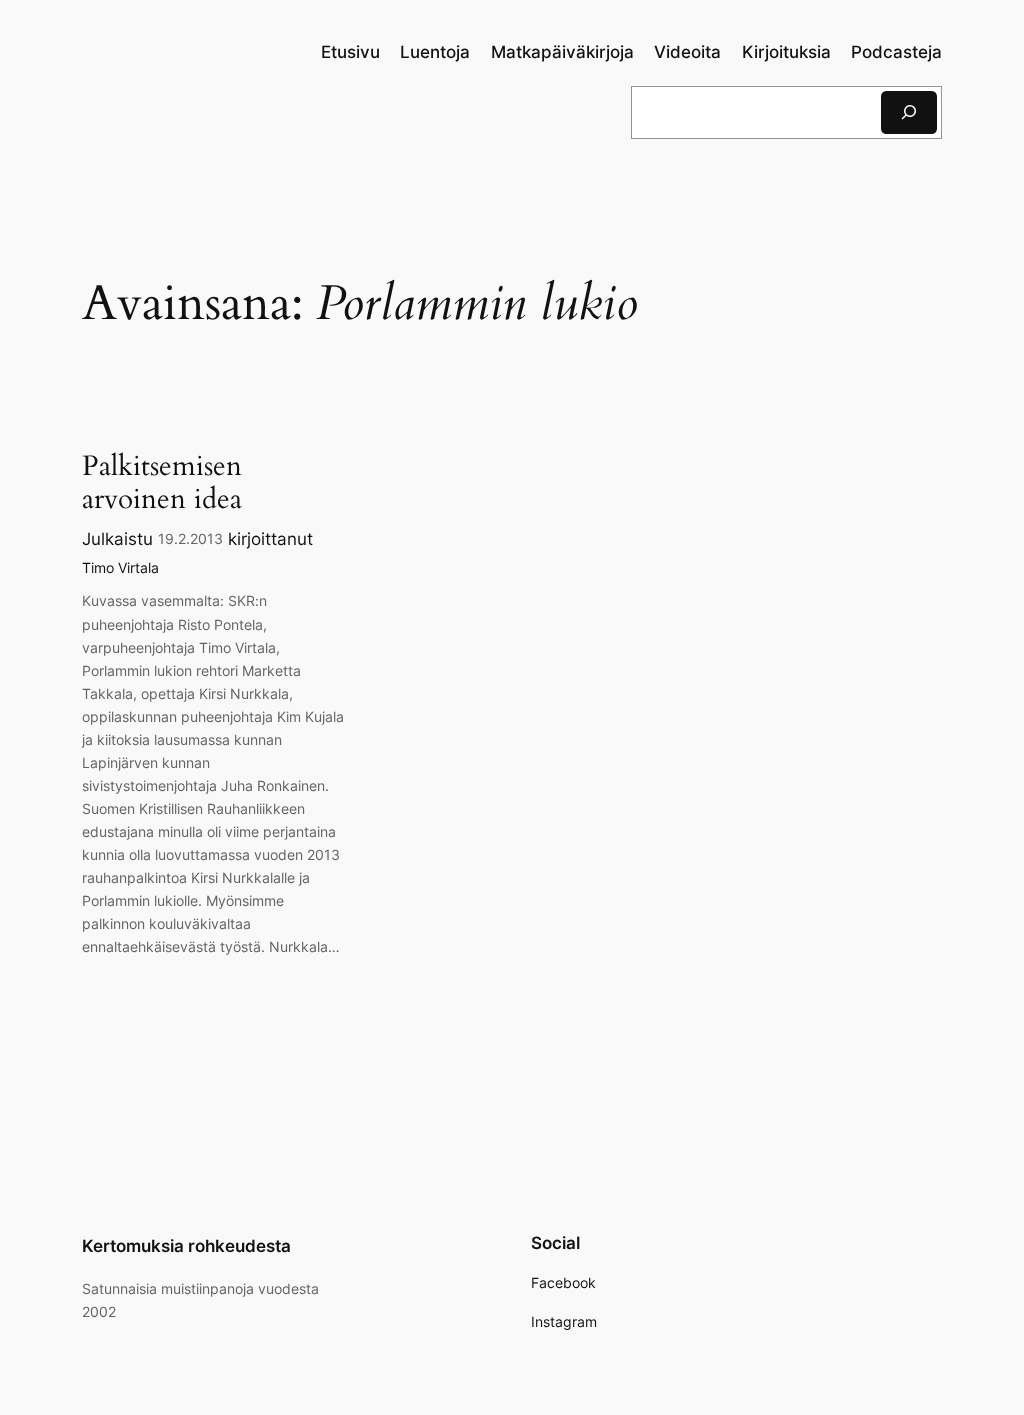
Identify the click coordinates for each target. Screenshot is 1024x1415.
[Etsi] (909, 112)
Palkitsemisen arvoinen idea (162, 483)
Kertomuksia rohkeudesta (186, 1246)
